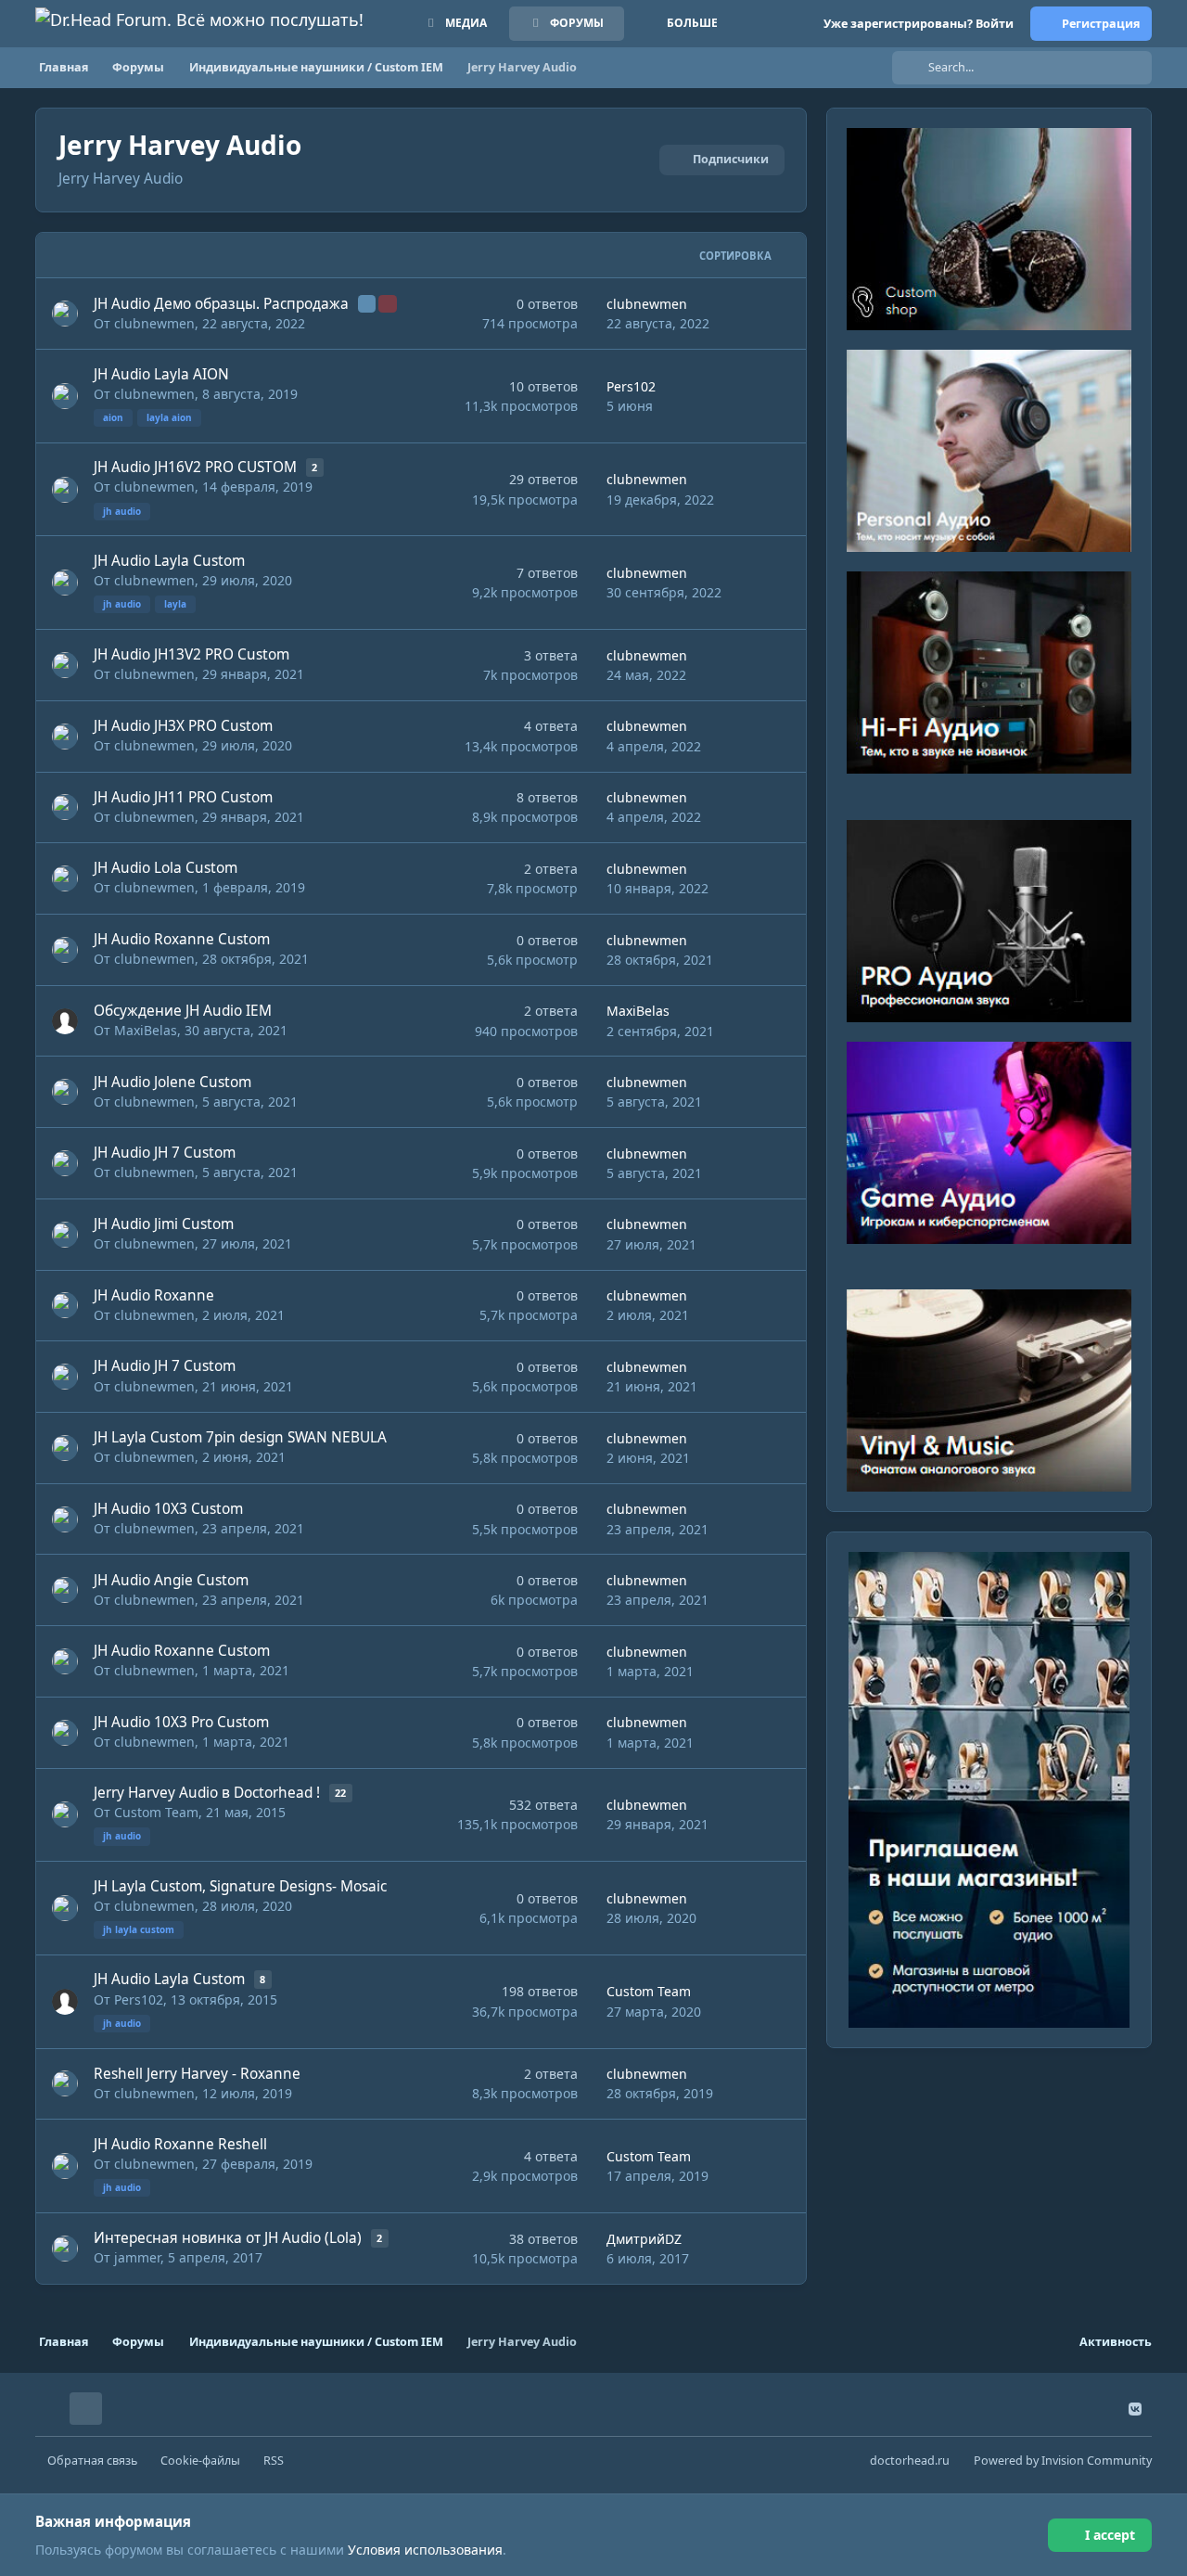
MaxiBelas (146, 1030)
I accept (1110, 2535)
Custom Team (156, 1812)
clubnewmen (154, 323)
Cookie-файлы (200, 2461)
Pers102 (631, 386)
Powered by (1063, 2461)
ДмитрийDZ (644, 2239)
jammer (137, 2257)
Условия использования (425, 2550)
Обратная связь (92, 2461)
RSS (274, 2461)
